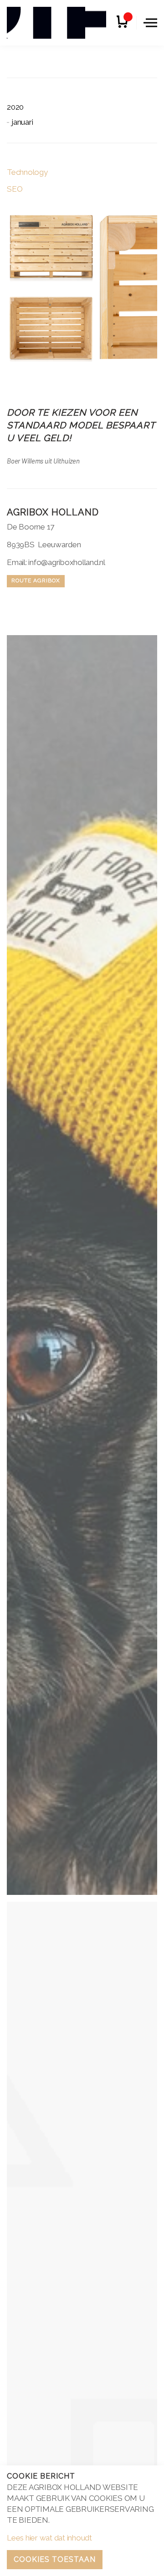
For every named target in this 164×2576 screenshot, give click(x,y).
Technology (27, 172)
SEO (15, 189)
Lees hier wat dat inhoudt (49, 2538)
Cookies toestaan (55, 2559)
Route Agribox (36, 580)
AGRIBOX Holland (56, 23)
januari (22, 122)
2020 (15, 107)
